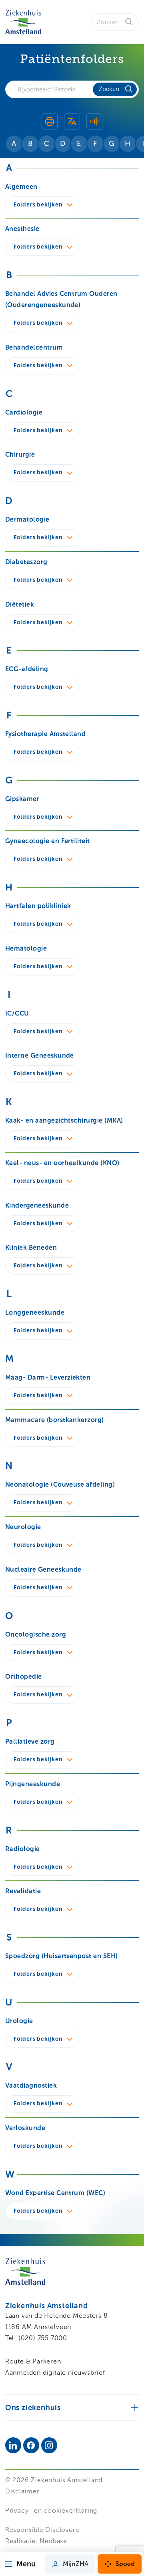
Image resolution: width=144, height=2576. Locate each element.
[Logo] (23, 22)
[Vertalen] (72, 123)
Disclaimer (22, 2491)
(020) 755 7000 (43, 2338)
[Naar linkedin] (13, 2445)
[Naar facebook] (31, 2445)
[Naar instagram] (49, 2445)
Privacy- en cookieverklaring (51, 2510)
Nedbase (53, 2541)
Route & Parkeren (33, 2361)
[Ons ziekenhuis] (72, 2407)
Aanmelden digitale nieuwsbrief (55, 2373)
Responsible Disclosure (42, 2530)
